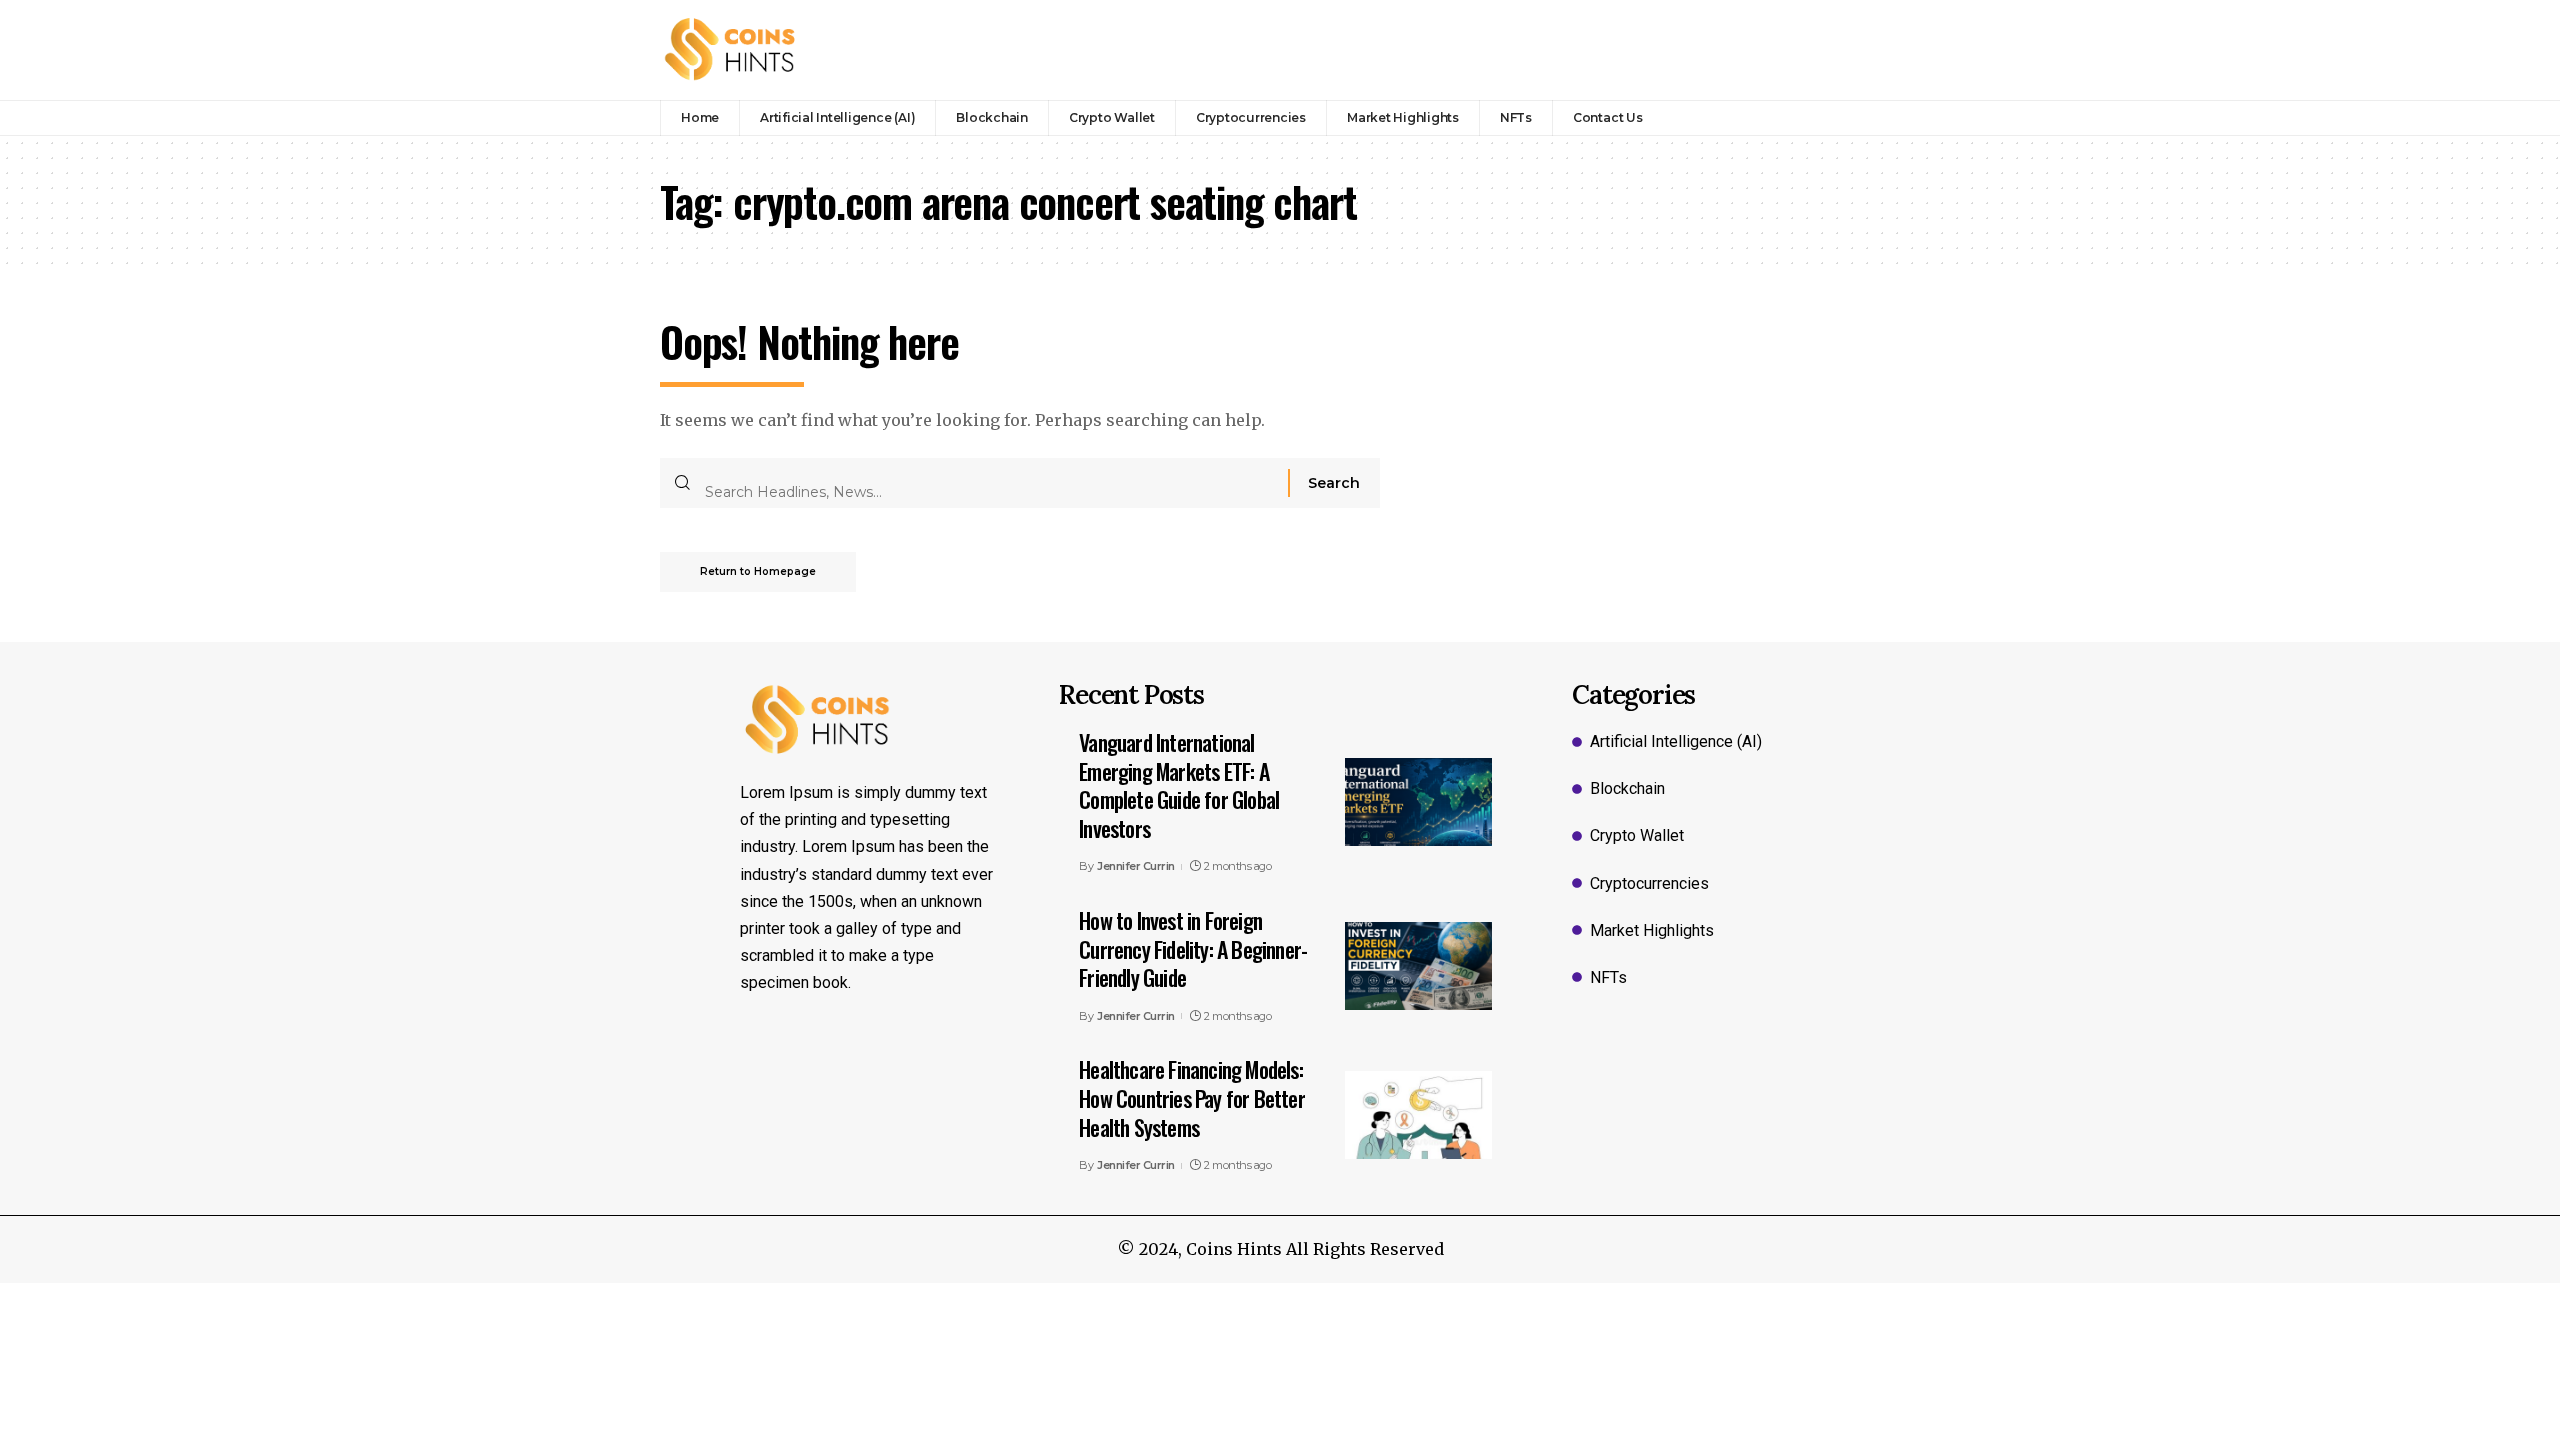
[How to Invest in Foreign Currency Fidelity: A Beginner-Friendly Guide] (1418, 966)
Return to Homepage (758, 571)
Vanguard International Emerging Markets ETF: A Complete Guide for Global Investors (1179, 785)
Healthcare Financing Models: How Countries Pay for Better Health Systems (1192, 1097)
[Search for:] (989, 483)
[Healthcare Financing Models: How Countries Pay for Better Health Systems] (1418, 1115)
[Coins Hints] (730, 50)
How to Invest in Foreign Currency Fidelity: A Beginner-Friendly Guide (1193, 948)
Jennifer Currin (1136, 866)
